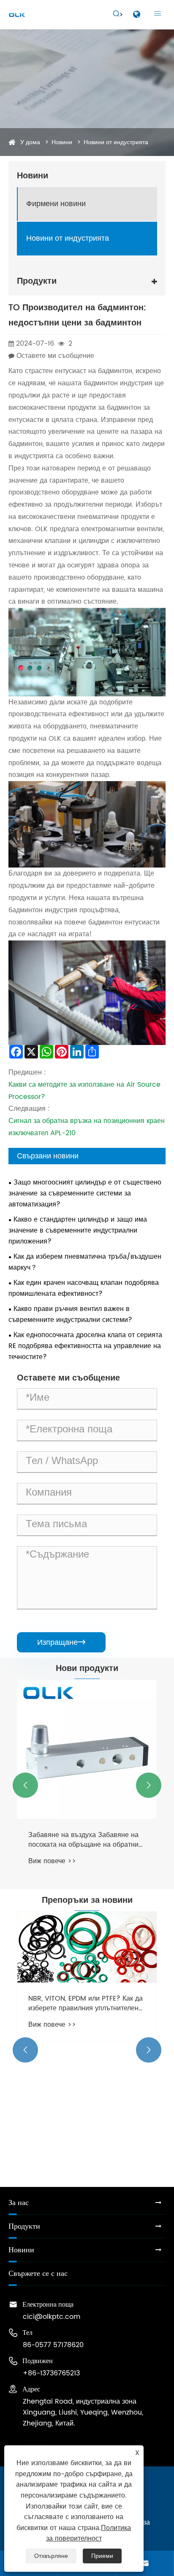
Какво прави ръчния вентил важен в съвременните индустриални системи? (70, 1314)
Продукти (24, 2226)
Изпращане (61, 1642)
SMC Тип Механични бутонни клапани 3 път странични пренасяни (86, 1840)
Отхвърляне (51, 2556)
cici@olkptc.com (52, 2317)
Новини (62, 142)
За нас (19, 2203)
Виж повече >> (52, 1861)
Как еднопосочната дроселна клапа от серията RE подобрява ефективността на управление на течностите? (85, 1346)
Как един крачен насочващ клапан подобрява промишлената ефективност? (84, 1288)
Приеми (102, 2556)
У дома (30, 142)
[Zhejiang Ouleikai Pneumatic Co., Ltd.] (17, 15)
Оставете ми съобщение (55, 356)
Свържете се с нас (38, 2274)
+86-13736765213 (51, 2373)
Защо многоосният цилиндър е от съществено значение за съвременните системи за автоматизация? (85, 1193)
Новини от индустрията (116, 142)
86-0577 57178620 (53, 2345)
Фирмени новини (56, 204)
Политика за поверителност (89, 2533)
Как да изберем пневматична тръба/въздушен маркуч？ (85, 1262)
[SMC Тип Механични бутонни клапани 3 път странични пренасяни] (87, 1749)
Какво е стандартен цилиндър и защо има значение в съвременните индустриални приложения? (78, 1230)
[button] (25, 1785)
